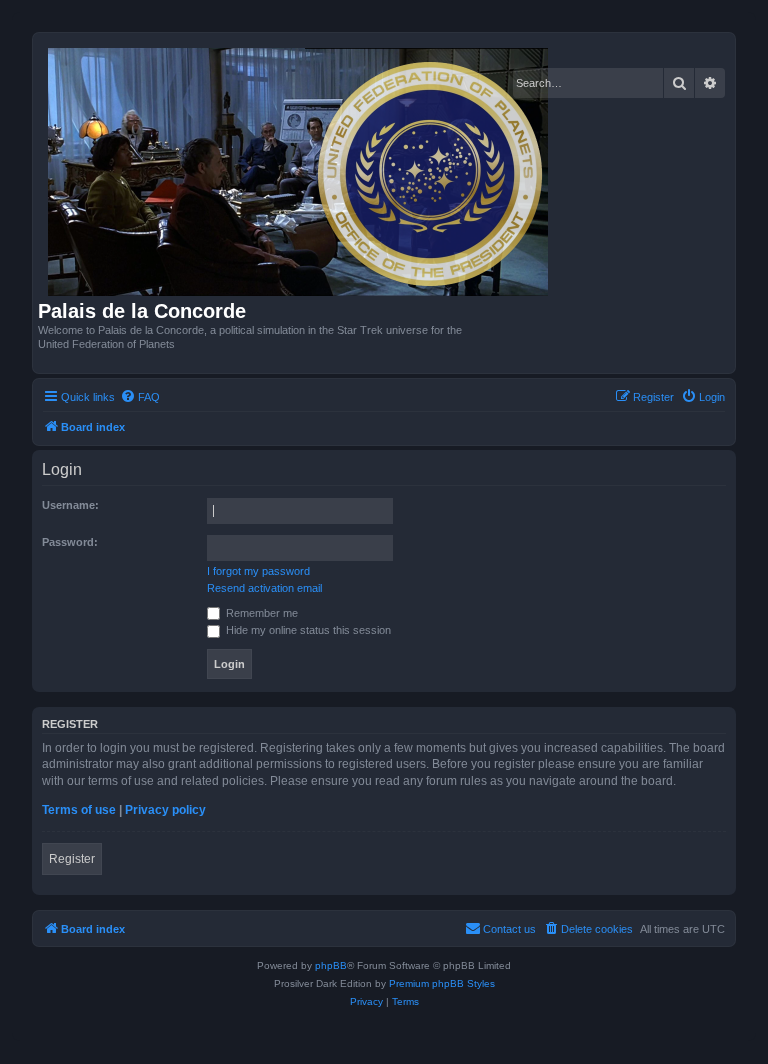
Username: (70, 505)
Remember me (260, 613)
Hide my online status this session (307, 630)
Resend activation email (264, 588)
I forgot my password (258, 571)
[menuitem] (140, 397)
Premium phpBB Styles (442, 983)
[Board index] (299, 169)
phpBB (331, 965)
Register (72, 859)
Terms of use (79, 810)
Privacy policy (165, 810)
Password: (70, 542)
